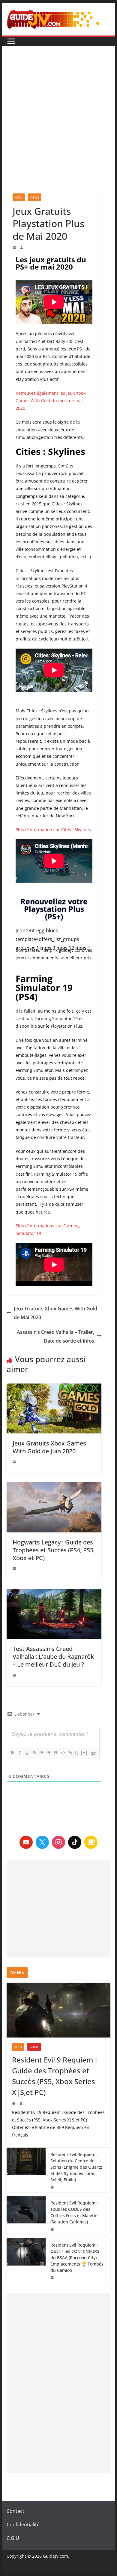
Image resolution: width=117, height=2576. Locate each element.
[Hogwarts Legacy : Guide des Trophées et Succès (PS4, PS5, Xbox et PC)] (54, 1507)
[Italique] (19, 1753)
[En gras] (12, 1753)
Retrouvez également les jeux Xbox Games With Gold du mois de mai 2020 (51, 401)
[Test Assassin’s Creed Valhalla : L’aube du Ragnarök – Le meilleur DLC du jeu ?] (54, 1614)
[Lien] (70, 1753)
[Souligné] (27, 1753)
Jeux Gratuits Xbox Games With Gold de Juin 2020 (49, 1447)
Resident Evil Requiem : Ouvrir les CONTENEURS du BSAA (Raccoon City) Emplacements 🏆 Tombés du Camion (77, 2258)
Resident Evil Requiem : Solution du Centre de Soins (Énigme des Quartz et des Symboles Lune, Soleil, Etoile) (76, 2167)
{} (77, 1752)
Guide (34, 2047)
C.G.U (13, 2538)
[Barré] (34, 1753)
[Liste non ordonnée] (48, 1753)
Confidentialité (23, 2525)
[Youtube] (26, 1842)
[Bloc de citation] (55, 1753)
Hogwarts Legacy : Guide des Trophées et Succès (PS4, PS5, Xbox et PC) (54, 1550)
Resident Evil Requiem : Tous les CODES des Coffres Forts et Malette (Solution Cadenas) (74, 2212)
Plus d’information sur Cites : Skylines (53, 830)
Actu (19, 197)
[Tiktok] (75, 1842)
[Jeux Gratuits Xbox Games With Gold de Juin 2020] (54, 1408)
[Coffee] (91, 1842)
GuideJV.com (55, 2556)
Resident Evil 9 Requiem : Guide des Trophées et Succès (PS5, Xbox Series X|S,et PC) (54, 2076)
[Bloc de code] (63, 1753)
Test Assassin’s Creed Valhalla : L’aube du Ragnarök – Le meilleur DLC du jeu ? (53, 1657)
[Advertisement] (58, 107)
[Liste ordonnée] (41, 1753)
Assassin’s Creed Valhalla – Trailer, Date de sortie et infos (55, 1336)
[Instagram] (58, 1842)
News (34, 197)
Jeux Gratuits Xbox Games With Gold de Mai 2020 (55, 1313)
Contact (15, 2511)
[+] (84, 1752)
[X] (42, 1842)
